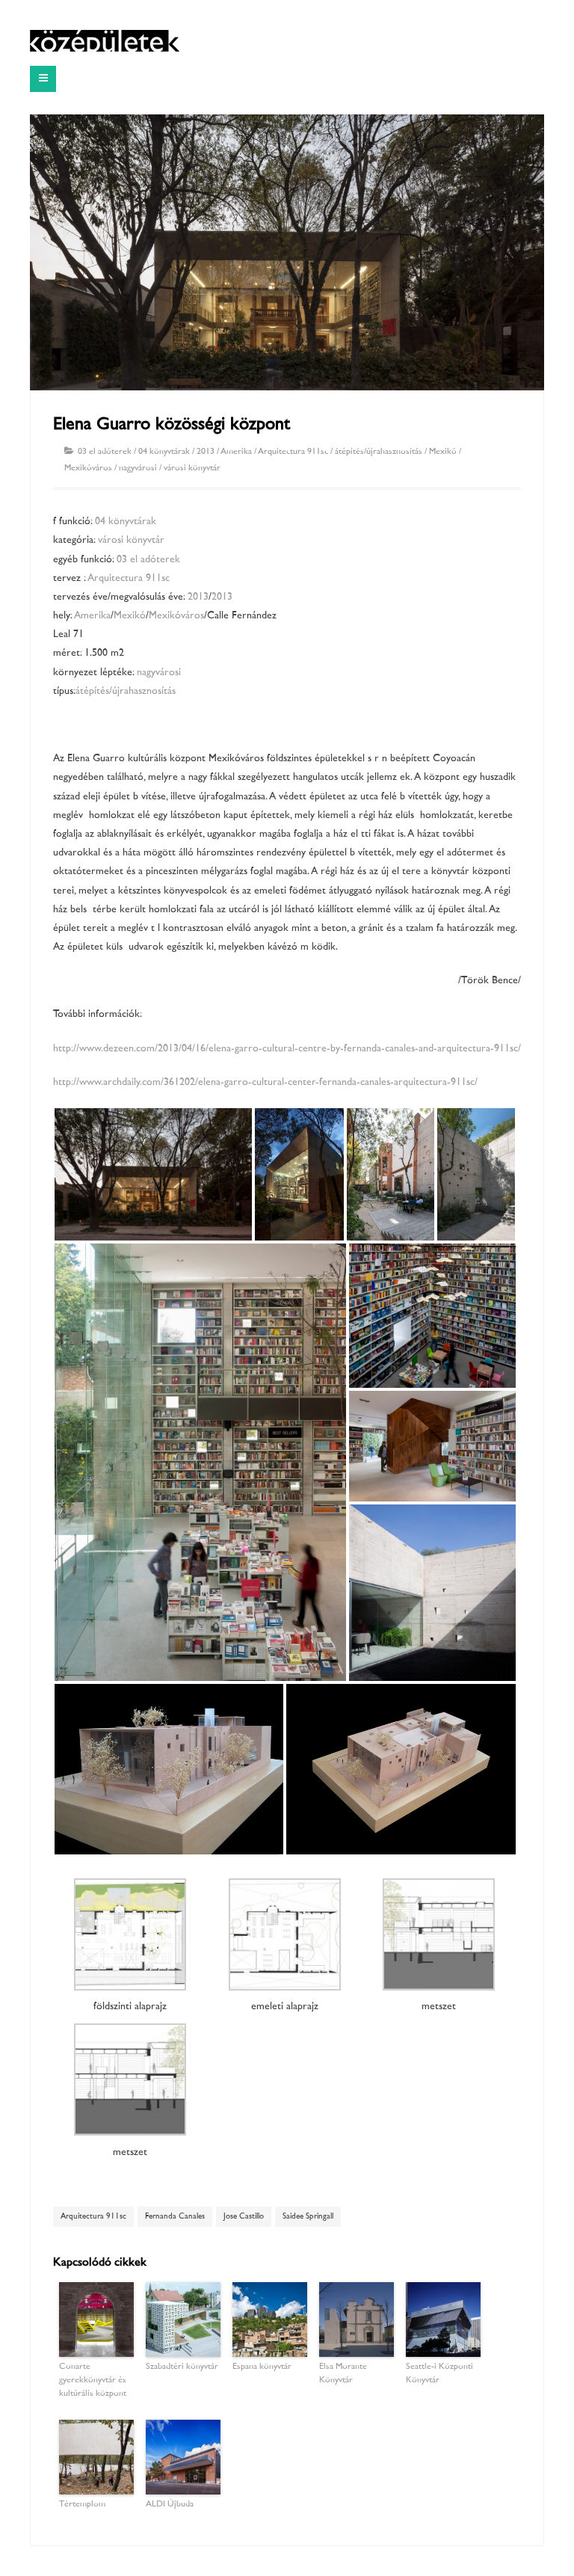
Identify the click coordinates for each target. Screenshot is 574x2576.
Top (538, 2540)
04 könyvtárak (164, 452)
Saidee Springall (308, 2217)
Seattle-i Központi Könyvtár (439, 2374)
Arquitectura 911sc (293, 452)
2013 (206, 452)
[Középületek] (105, 41)
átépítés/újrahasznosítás (379, 452)
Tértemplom (82, 2505)
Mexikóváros (88, 468)
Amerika (236, 452)
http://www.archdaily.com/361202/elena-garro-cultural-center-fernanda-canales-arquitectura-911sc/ (265, 1082)
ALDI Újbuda (170, 2505)
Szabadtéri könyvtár (182, 2367)
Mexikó (443, 452)
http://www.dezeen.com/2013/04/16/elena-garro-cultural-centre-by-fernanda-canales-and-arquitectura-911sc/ (287, 1049)
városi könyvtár (192, 468)
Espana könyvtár (262, 2367)
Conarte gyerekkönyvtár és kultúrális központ (93, 2380)
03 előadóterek (105, 452)
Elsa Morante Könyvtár (343, 2374)
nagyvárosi (138, 468)
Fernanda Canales (175, 2217)
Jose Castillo (244, 2217)
